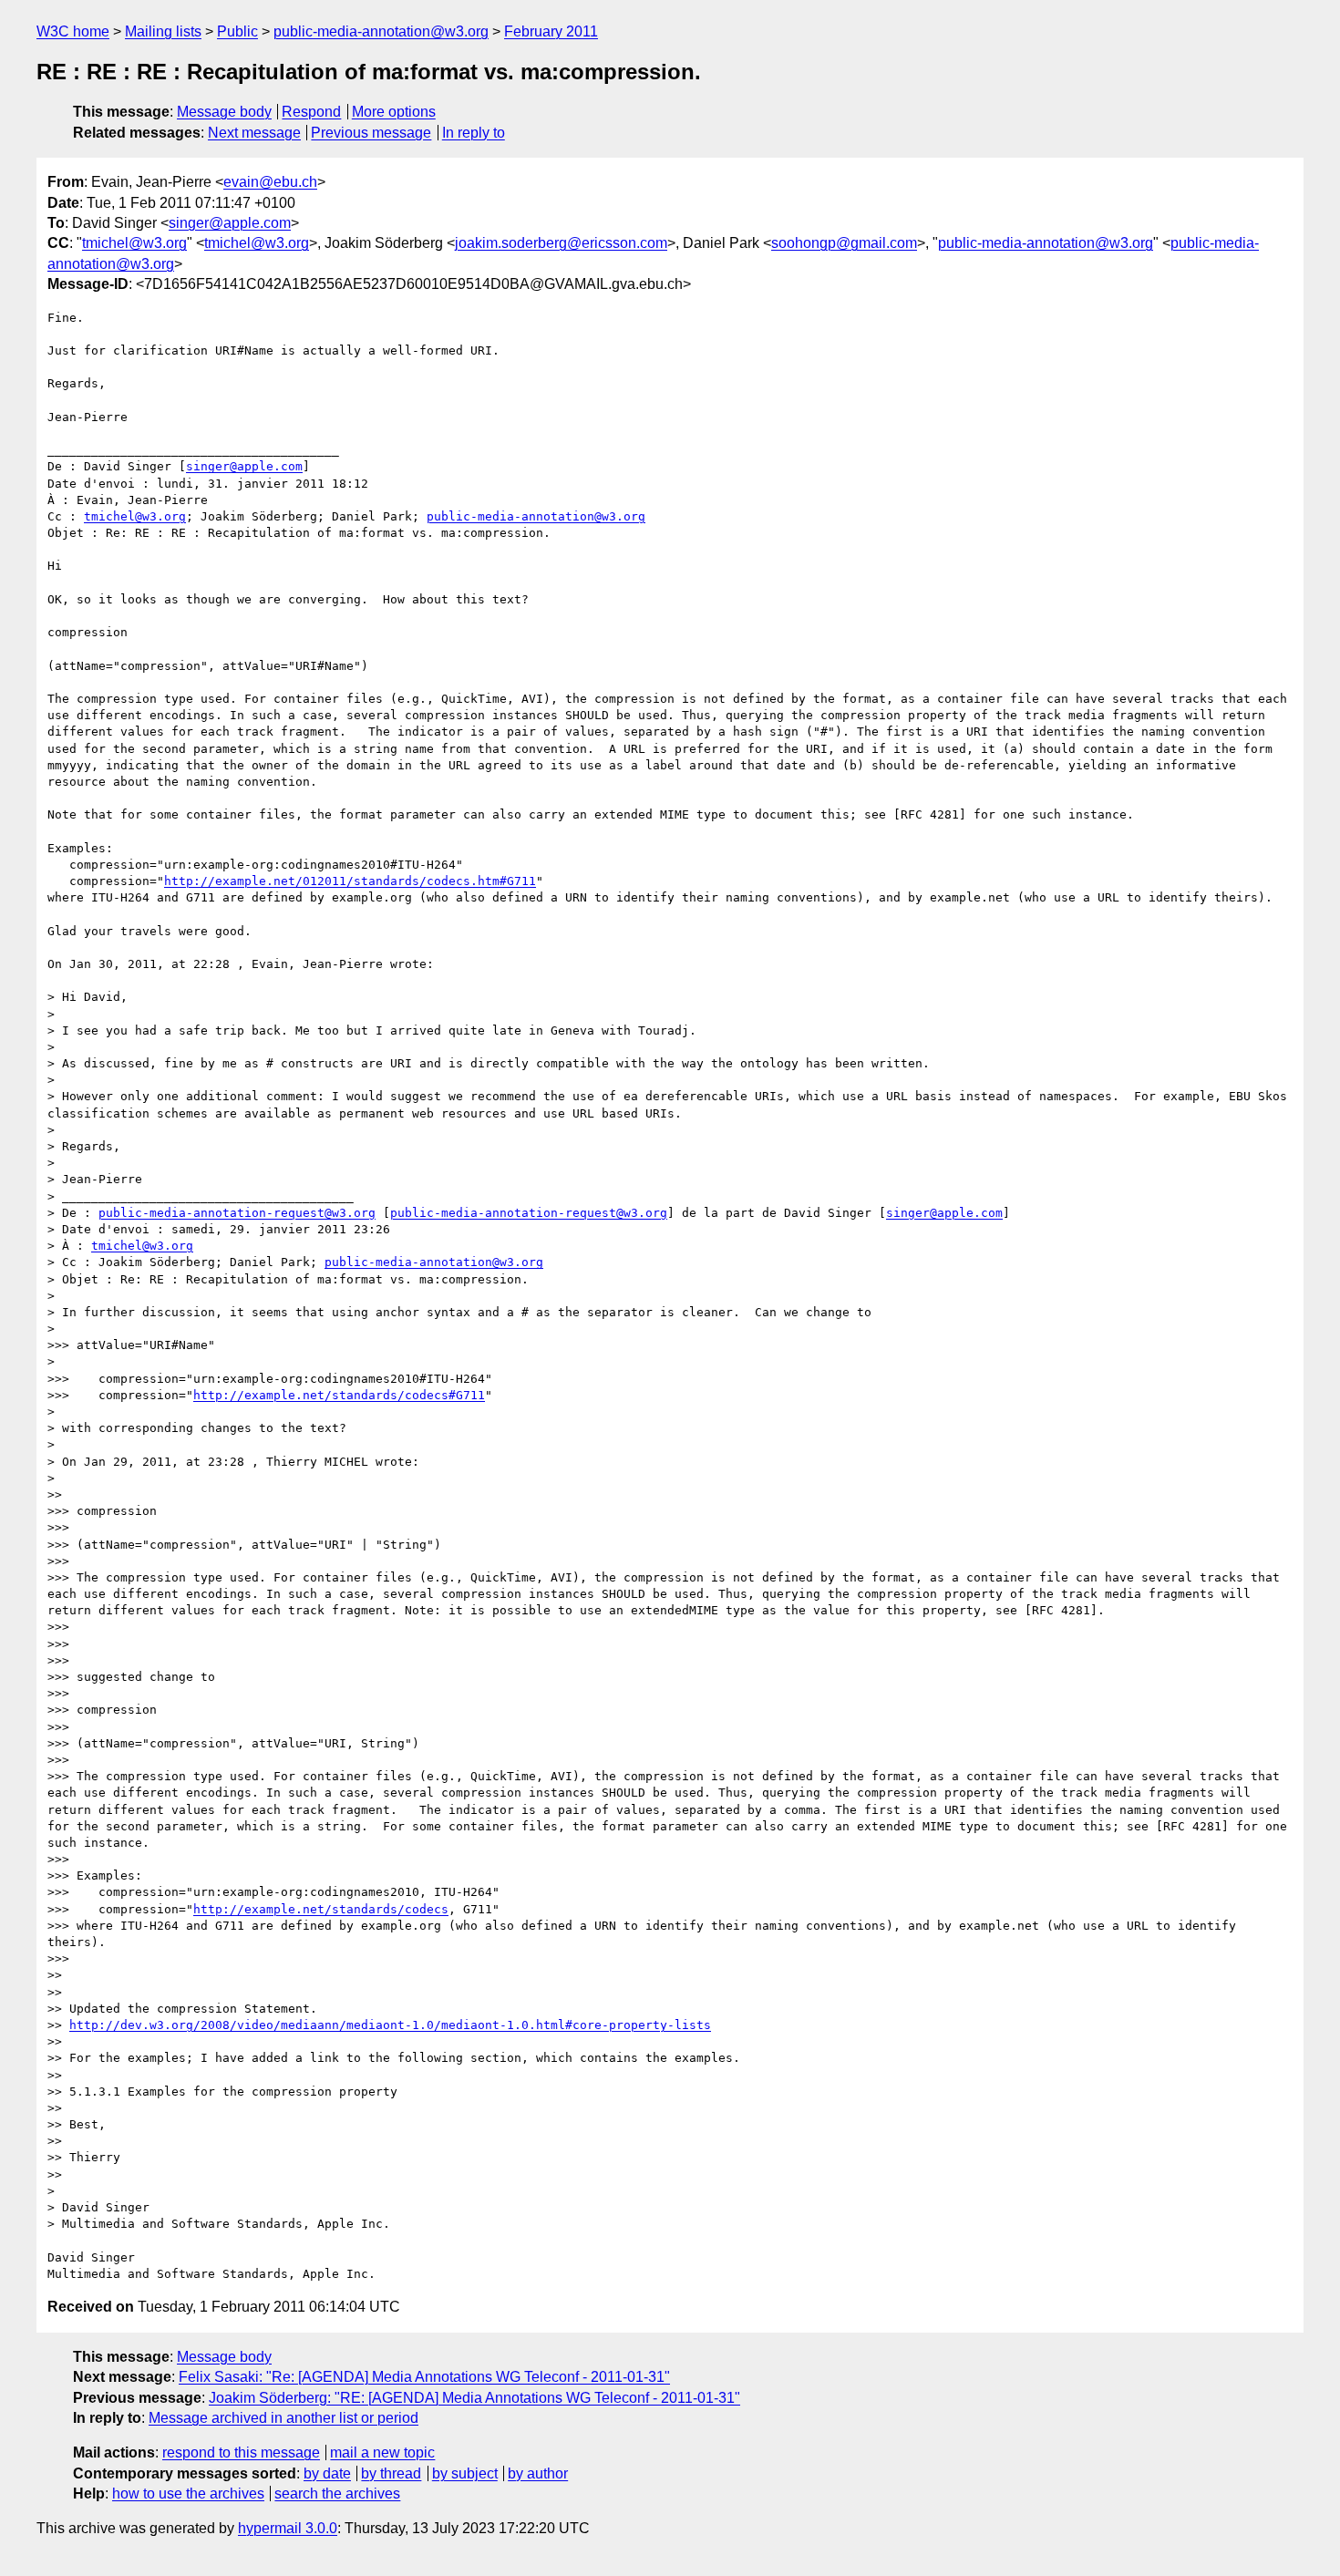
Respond (311, 112)
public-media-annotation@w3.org (381, 31)
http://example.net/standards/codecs (321, 1909)
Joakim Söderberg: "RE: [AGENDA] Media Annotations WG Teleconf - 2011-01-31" (474, 2398)
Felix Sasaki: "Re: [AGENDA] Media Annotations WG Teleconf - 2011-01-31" (424, 2377)
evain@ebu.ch (270, 182)
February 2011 (551, 31)
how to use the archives (188, 2494)
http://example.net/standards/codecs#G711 (339, 1395)
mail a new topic (382, 2452)
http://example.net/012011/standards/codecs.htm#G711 (350, 881)
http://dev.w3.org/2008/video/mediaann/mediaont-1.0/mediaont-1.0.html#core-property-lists (390, 2025)
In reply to (474, 133)
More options (394, 112)
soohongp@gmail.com (844, 243)
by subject (465, 2473)
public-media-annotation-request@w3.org (237, 1213)
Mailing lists (163, 31)
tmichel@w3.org (134, 243)
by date (327, 2473)
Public (237, 31)
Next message (254, 133)
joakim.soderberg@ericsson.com (561, 243)
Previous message (371, 133)
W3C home (73, 31)
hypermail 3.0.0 (288, 2528)
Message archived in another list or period (283, 2418)
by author (538, 2473)
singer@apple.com (230, 223)
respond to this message (241, 2452)
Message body (224, 112)
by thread (391, 2473)
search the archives (337, 2494)
